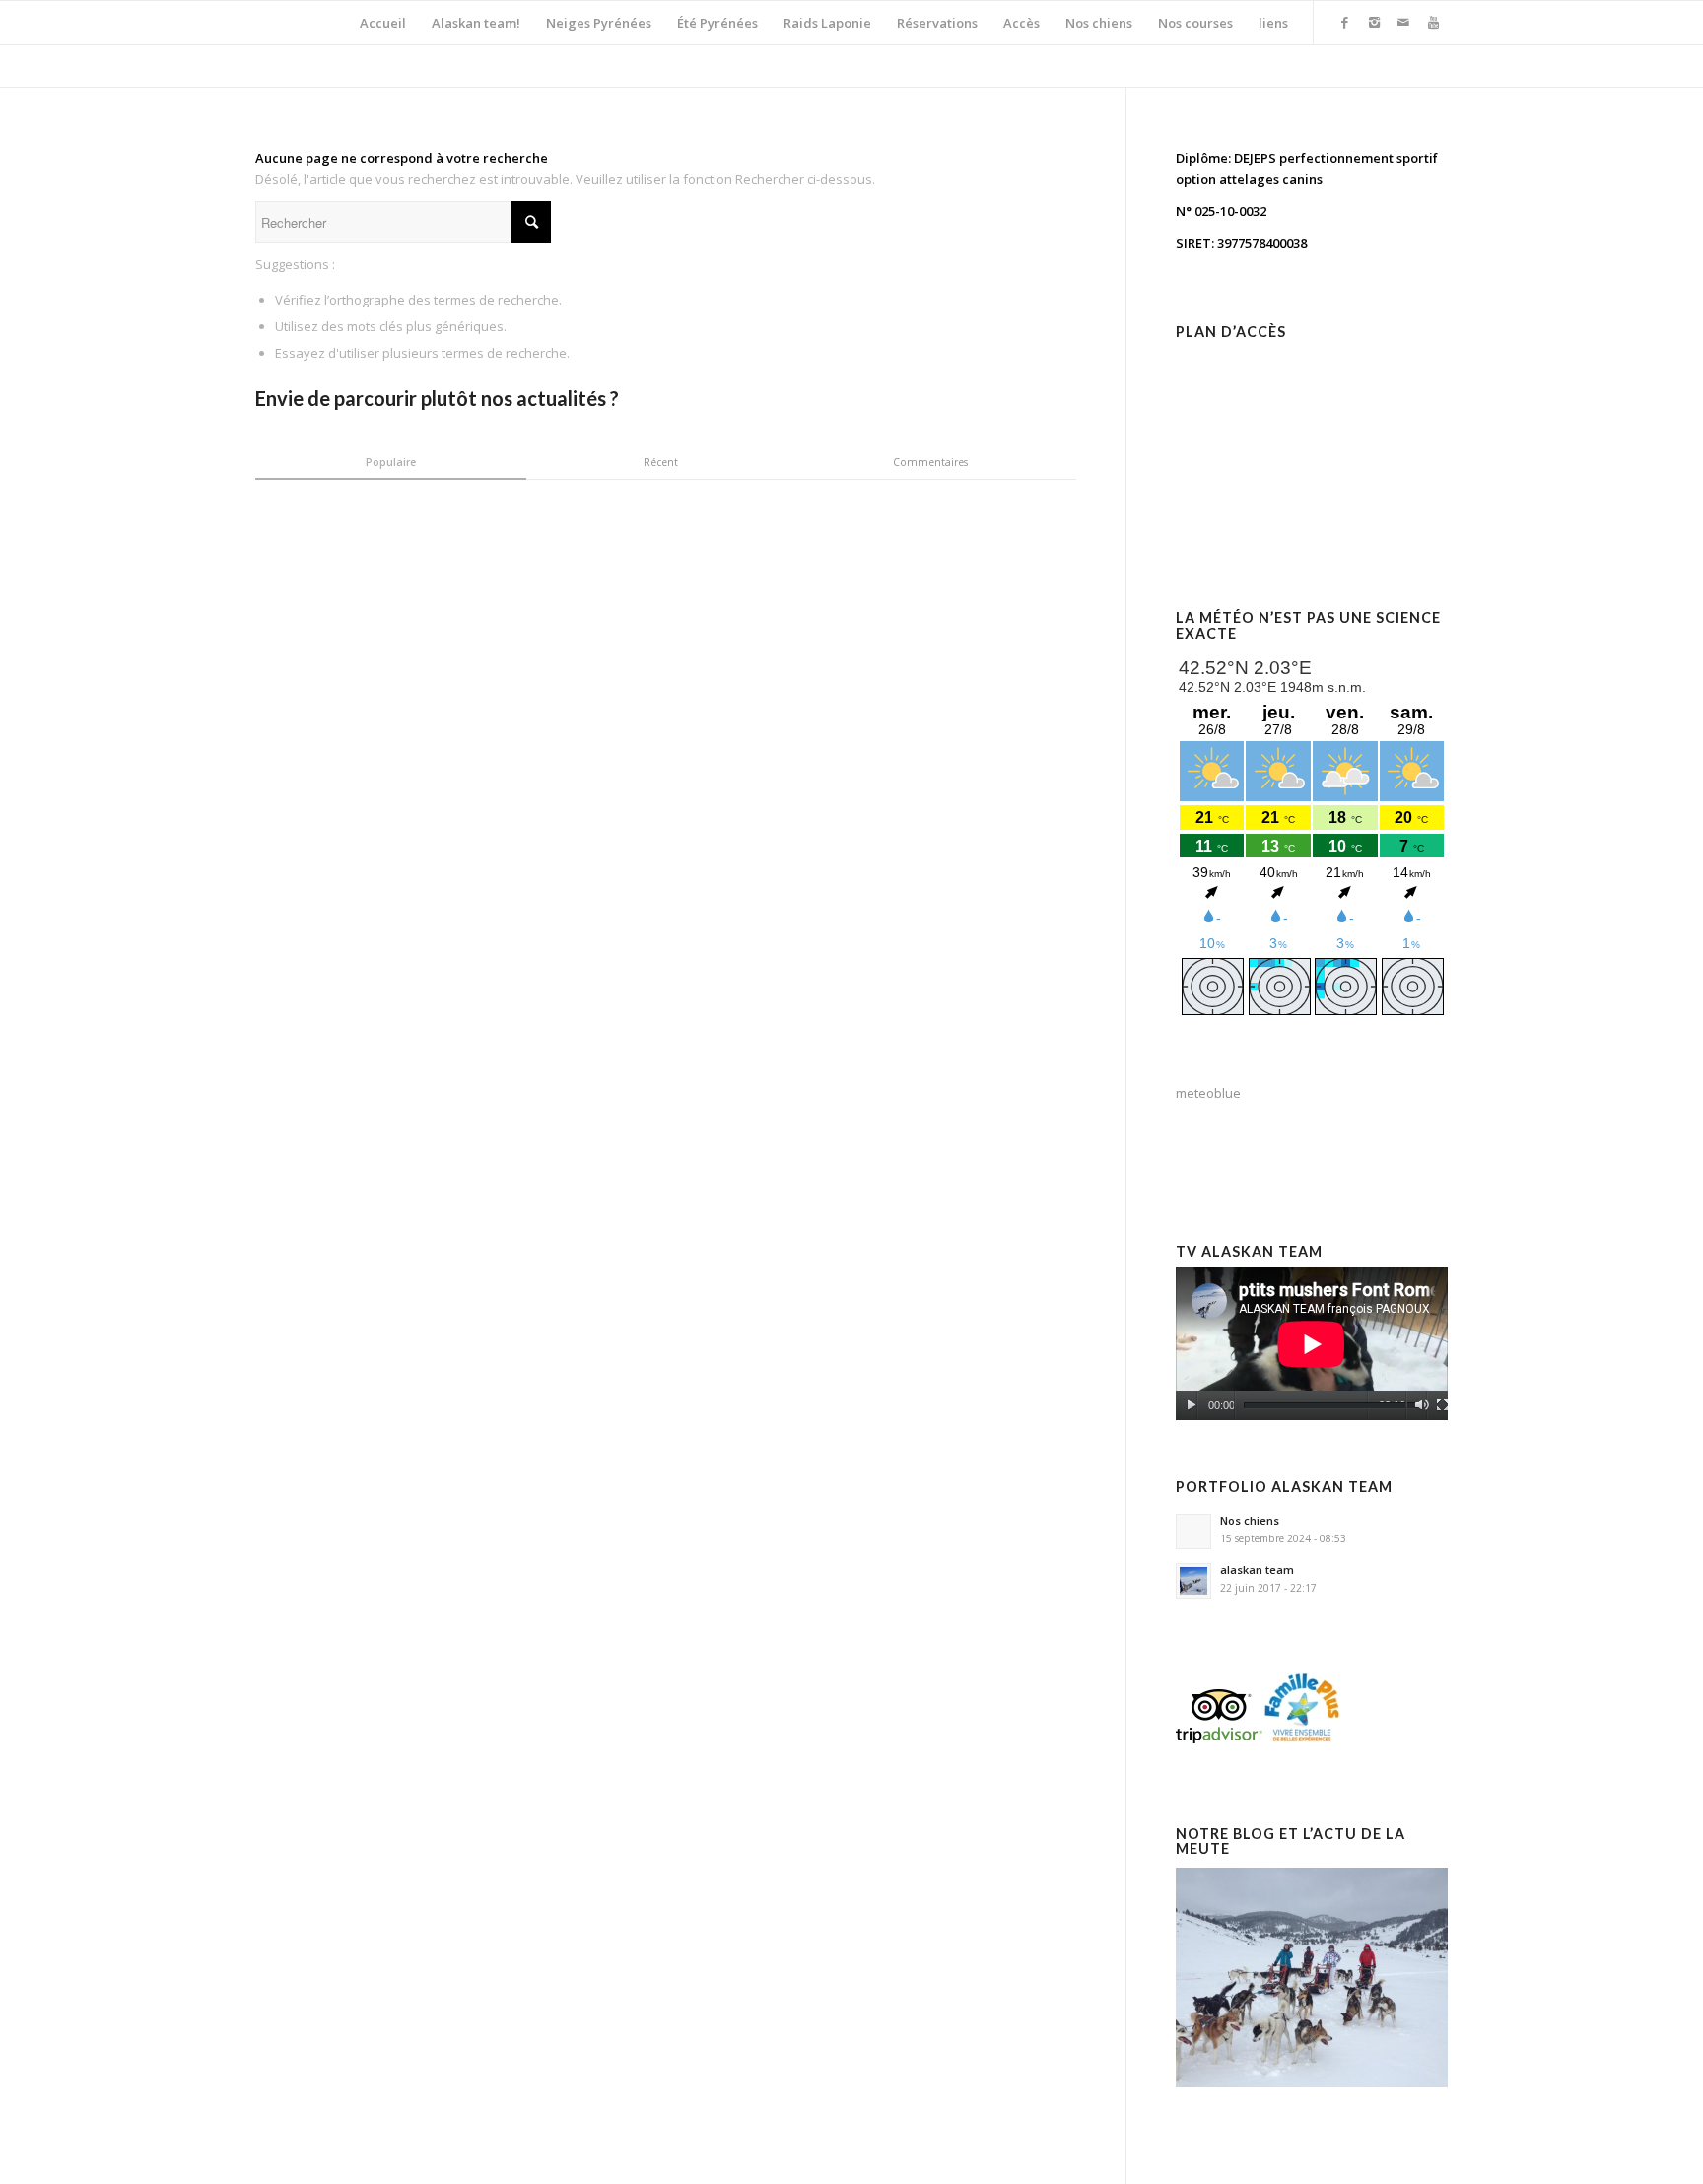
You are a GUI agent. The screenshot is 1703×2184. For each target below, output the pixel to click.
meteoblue (1208, 1093)
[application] (1312, 1344)
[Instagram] (1374, 22)
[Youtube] (1433, 22)
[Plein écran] (1442, 1405)
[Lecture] (1191, 1405)
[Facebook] (1344, 22)
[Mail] (1403, 22)
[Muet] (1422, 1405)
